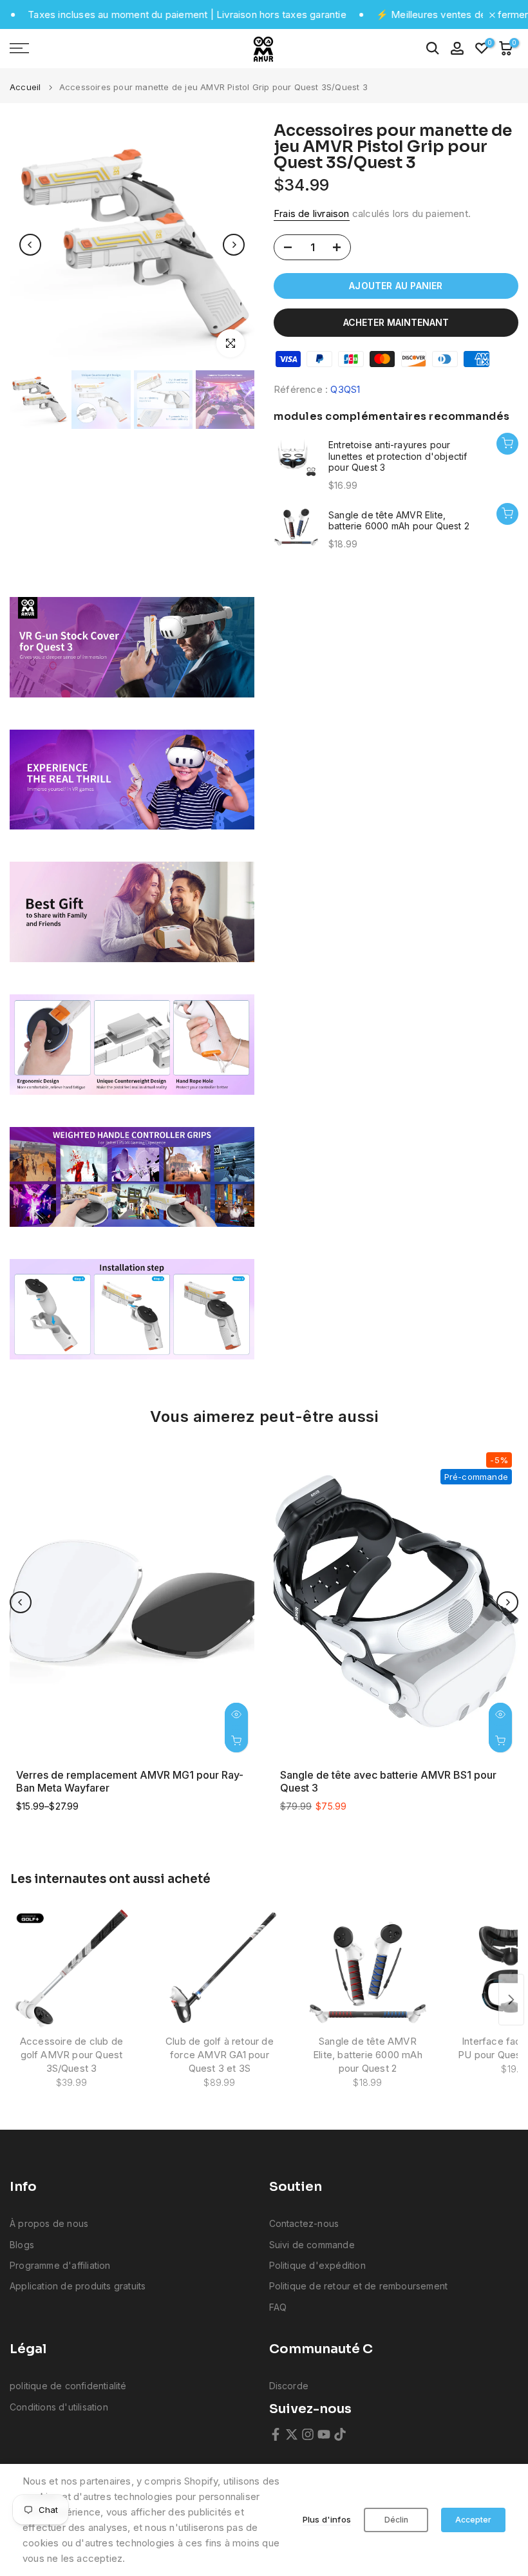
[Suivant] (234, 245)
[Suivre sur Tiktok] (340, 2434)
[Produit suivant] (511, 2000)
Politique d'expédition (317, 2265)
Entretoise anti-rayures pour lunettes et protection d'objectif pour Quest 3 (398, 456)
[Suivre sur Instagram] (308, 2434)
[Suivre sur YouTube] (324, 2434)
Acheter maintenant (396, 322)
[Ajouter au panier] (507, 444)
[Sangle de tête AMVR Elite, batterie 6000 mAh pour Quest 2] (368, 1969)
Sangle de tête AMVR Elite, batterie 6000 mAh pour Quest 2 (399, 521)
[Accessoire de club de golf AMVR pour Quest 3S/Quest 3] (71, 1969)
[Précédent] (30, 245)
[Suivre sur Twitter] (292, 2434)
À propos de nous (49, 2223)
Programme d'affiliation (60, 2265)
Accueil (25, 87)
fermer (512, 14)
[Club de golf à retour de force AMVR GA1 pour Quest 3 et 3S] (220, 1969)
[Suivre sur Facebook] (276, 2434)
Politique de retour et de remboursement (359, 2286)
